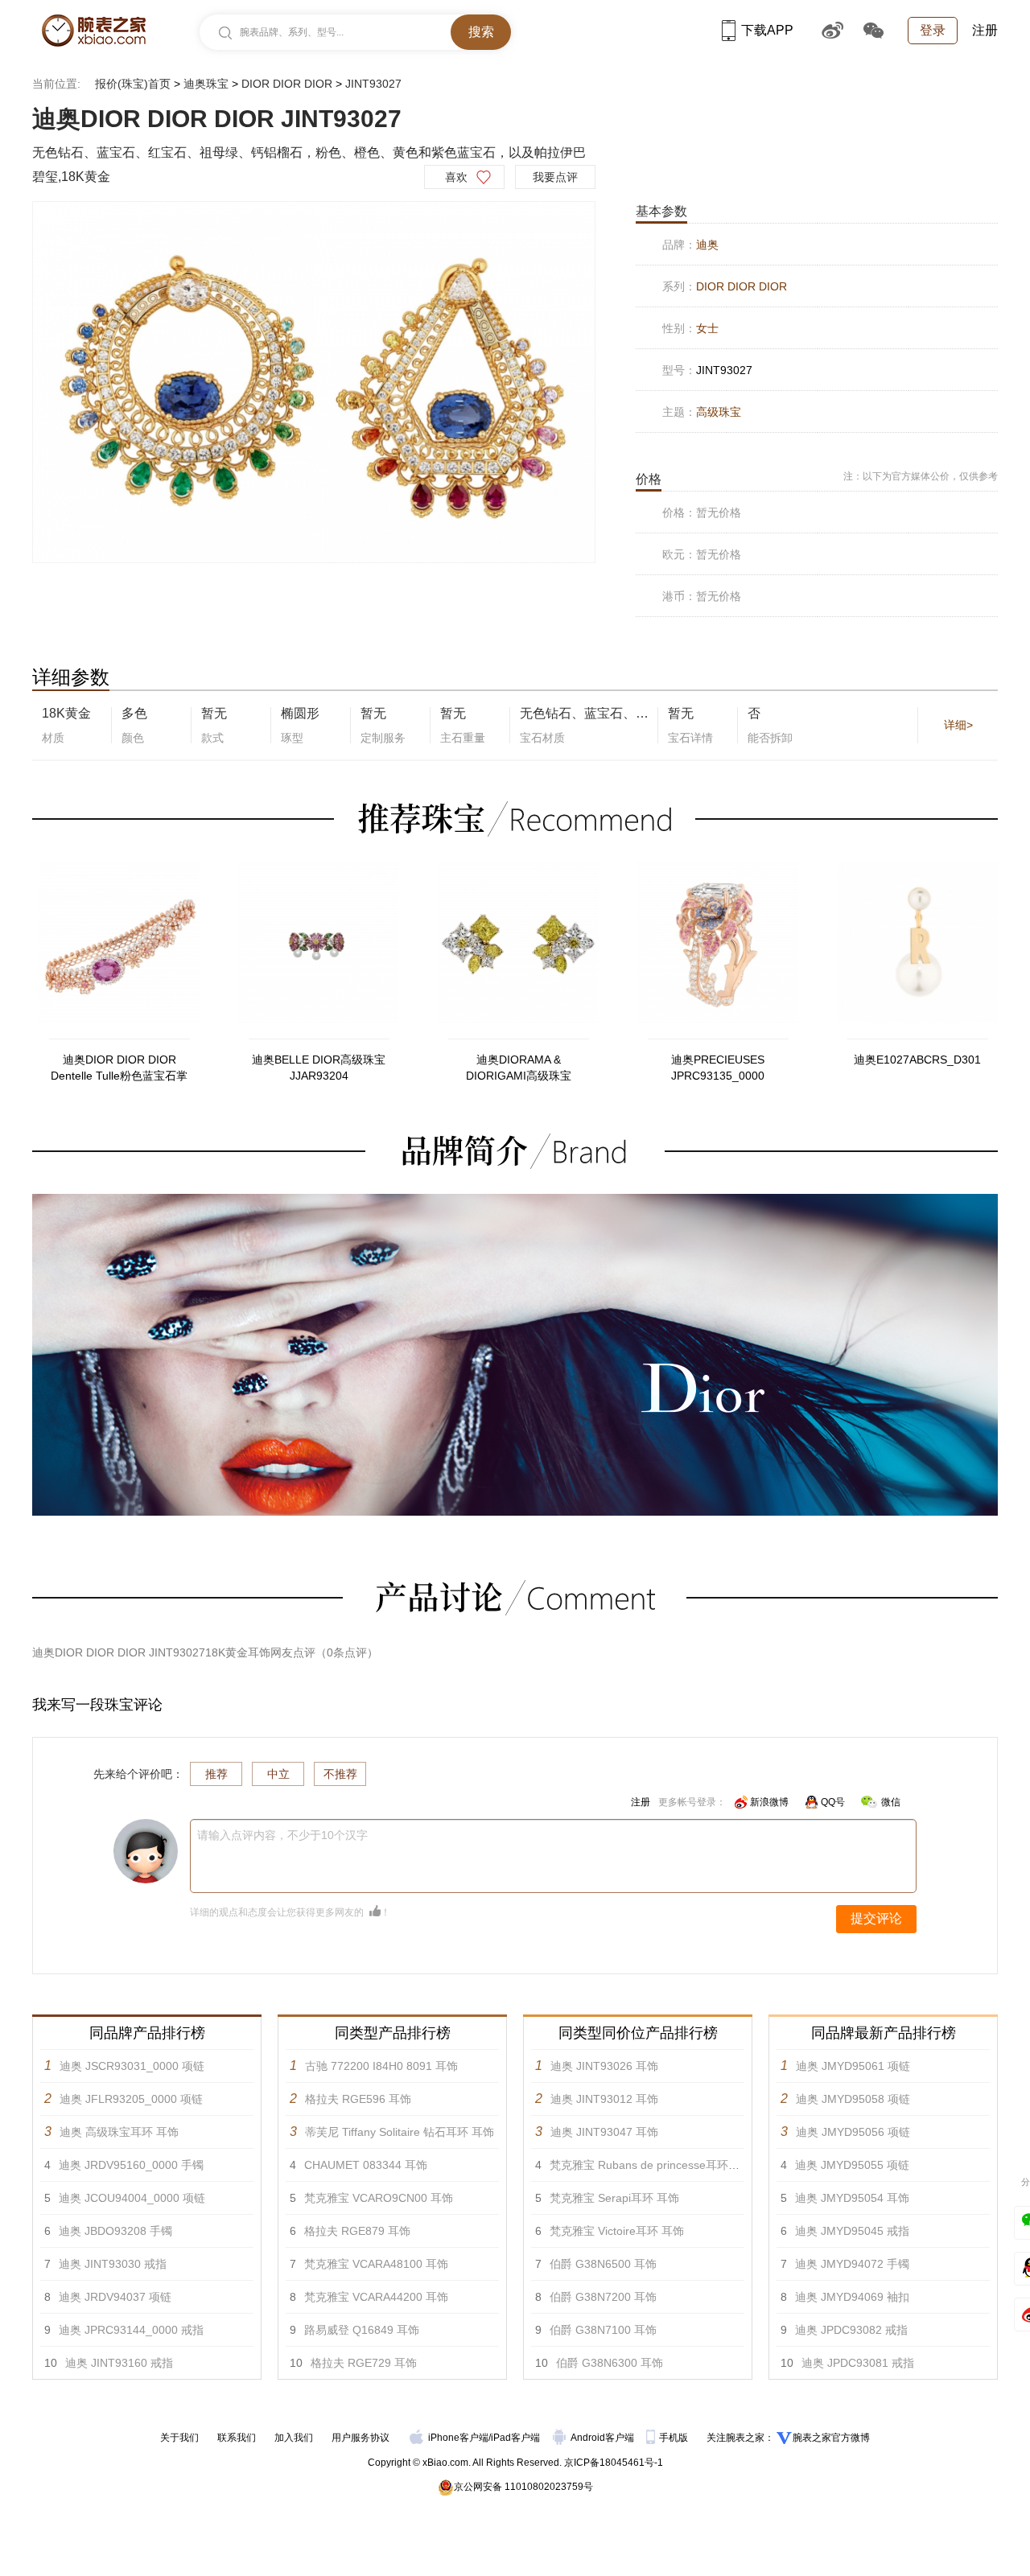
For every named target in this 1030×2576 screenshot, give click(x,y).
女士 (707, 328)
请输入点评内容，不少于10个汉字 (282, 1835)
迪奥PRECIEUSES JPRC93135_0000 (718, 1068)
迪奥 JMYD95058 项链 (853, 2099)
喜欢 (456, 177)
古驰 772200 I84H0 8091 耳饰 (381, 2066)
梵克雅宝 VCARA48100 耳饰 (376, 2264)
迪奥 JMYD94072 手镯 (852, 2264)
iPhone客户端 (458, 2438)
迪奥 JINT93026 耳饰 (604, 2066)
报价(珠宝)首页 (133, 84)
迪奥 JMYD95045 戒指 (852, 2231)
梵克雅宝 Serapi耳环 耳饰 (614, 2198)
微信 (891, 1802)
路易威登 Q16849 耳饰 (362, 2330)
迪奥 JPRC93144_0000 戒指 (131, 2330)
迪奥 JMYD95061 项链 (853, 2066)
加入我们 (294, 2438)
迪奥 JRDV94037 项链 (115, 2297)
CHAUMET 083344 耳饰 (366, 2165)
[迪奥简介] (515, 1201)
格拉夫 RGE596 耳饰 (358, 2099)
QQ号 (833, 1802)
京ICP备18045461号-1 (614, 2463)
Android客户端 (604, 2438)
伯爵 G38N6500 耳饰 (603, 2264)
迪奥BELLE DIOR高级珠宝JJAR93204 (319, 1068)
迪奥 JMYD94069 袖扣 (852, 2297)
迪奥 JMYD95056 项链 (853, 2132)
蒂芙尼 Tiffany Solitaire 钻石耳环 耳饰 (400, 2132)
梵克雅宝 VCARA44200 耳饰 (376, 2297)
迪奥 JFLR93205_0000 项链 (131, 2099)
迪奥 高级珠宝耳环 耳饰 (119, 2132)
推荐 (216, 1774)
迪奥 (707, 245)
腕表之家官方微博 (831, 2438)
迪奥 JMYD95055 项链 (852, 2165)
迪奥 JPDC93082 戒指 (851, 2330)
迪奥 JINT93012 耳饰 (604, 2099)
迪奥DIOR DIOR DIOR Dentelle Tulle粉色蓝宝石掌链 (119, 1068)
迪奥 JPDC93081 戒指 (858, 2363)
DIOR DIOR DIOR (287, 84)
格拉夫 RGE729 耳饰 (364, 2363)
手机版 (675, 2438)
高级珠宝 (719, 412)
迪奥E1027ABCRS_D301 (917, 1060)
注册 (985, 30)
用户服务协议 (360, 2438)
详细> (958, 725)
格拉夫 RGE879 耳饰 (357, 2231)
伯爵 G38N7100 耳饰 (603, 2330)
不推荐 (340, 1774)
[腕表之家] (94, 31)
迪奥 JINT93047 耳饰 (604, 2132)
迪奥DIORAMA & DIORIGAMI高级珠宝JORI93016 (519, 1068)
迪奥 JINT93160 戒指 (119, 2363)
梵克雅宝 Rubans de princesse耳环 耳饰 (652, 2165)
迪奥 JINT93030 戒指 (113, 2264)
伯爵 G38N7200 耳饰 (603, 2297)
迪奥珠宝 (206, 84)
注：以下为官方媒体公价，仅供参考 (921, 476)
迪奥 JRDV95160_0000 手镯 (131, 2165)
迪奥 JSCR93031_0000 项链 (132, 2066)
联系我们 (237, 2438)
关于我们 (179, 2438)
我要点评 (555, 177)
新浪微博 (769, 1802)
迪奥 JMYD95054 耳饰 (852, 2198)
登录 (933, 30)
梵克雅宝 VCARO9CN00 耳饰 (379, 2198)
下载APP (767, 30)
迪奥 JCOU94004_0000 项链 (132, 2198)
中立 (278, 1774)
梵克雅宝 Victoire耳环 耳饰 (617, 2231)
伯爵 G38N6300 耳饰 (610, 2363)
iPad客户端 (515, 2438)
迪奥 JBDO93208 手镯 (115, 2231)
